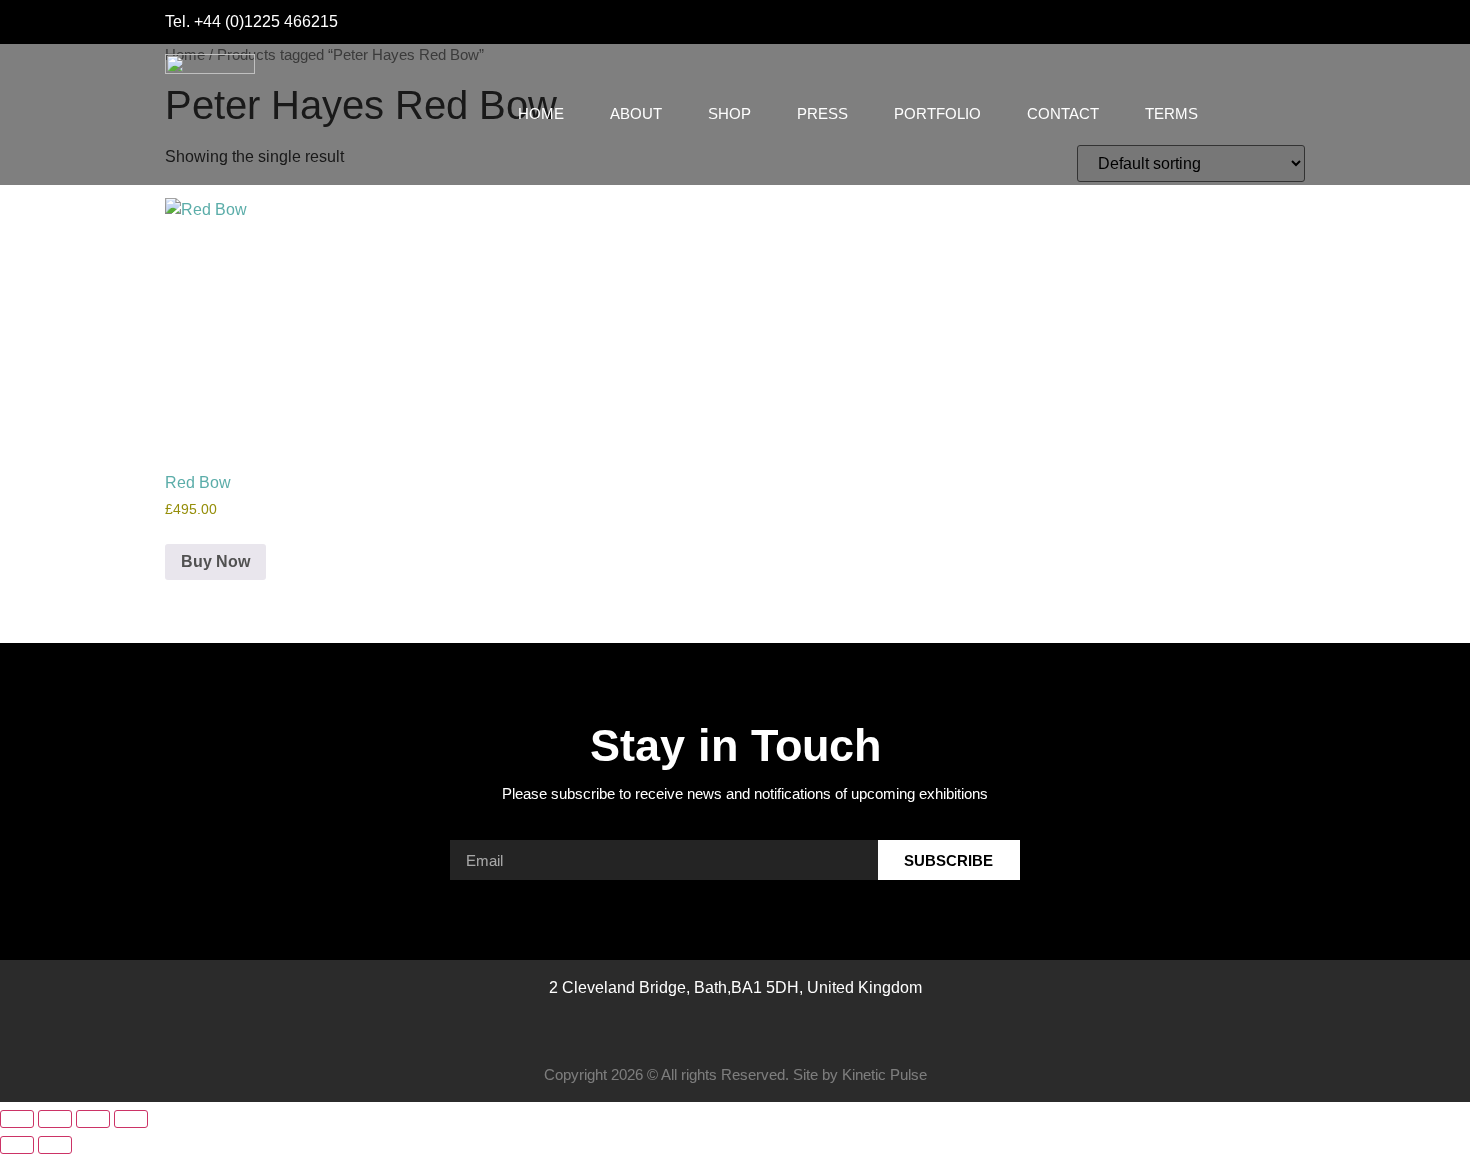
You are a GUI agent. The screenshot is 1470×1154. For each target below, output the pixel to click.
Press (822, 113)
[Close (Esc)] (131, 1119)
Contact (1063, 113)
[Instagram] (1283, 22)
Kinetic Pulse (884, 1074)
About (636, 113)
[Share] (93, 1119)
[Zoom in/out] (17, 1119)
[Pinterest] (1249, 22)
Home (541, 113)
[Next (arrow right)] (55, 1145)
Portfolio (937, 113)
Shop (729, 113)
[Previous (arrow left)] (17, 1145)
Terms (1171, 113)
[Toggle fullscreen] (55, 1119)
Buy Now (215, 561)
